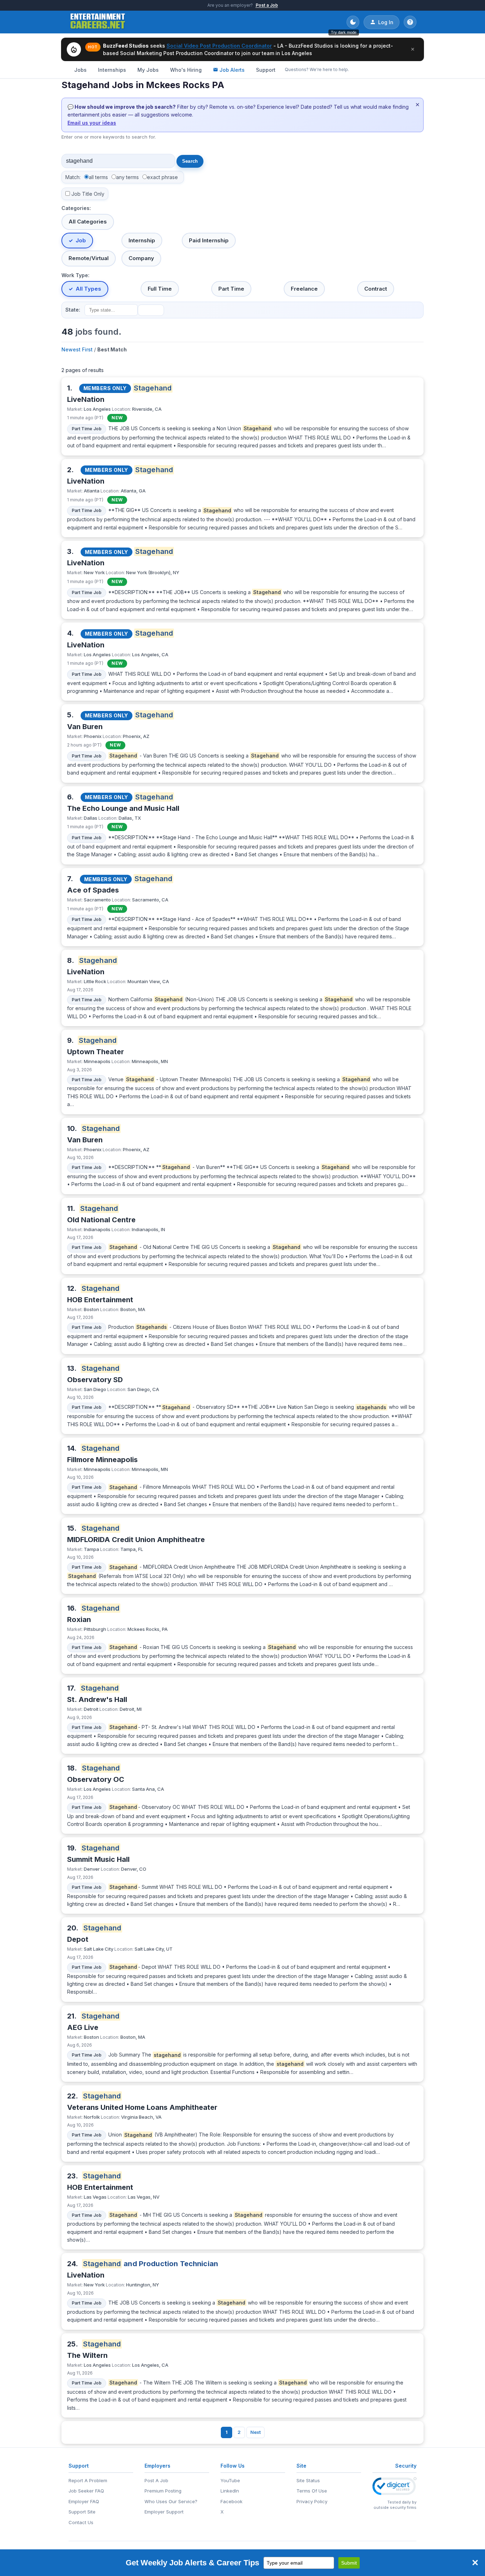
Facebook (231, 2501)
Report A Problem (88, 2480)
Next (255, 2432)
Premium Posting (163, 2491)
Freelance (304, 289)
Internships (112, 70)
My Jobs (148, 70)
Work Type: (75, 275)
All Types (88, 289)
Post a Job (267, 5)
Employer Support (164, 2512)
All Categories (88, 222)
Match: (73, 177)
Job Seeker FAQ (86, 2491)
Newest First (77, 349)
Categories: (76, 208)
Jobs (80, 70)
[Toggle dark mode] (353, 22)
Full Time (160, 289)
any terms (127, 177)
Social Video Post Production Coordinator (219, 46)
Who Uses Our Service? (171, 2501)
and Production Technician (151, 2264)
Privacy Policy (312, 2501)
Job (81, 240)
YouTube (230, 2480)
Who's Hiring (186, 70)
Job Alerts (232, 70)
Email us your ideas (92, 123)
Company (141, 258)
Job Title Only (88, 194)
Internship (142, 240)
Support (266, 70)
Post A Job (156, 2480)
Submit (349, 2563)
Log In (386, 22)
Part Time (231, 289)
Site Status (308, 2480)
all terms (98, 177)
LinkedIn (230, 2491)
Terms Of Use (312, 2491)
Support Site (82, 2512)
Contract (376, 289)
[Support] (410, 22)
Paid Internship (209, 240)
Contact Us (81, 2522)
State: (73, 310)
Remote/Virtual (89, 258)
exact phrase (162, 177)
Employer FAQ (84, 2501)
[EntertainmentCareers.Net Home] (98, 22)
